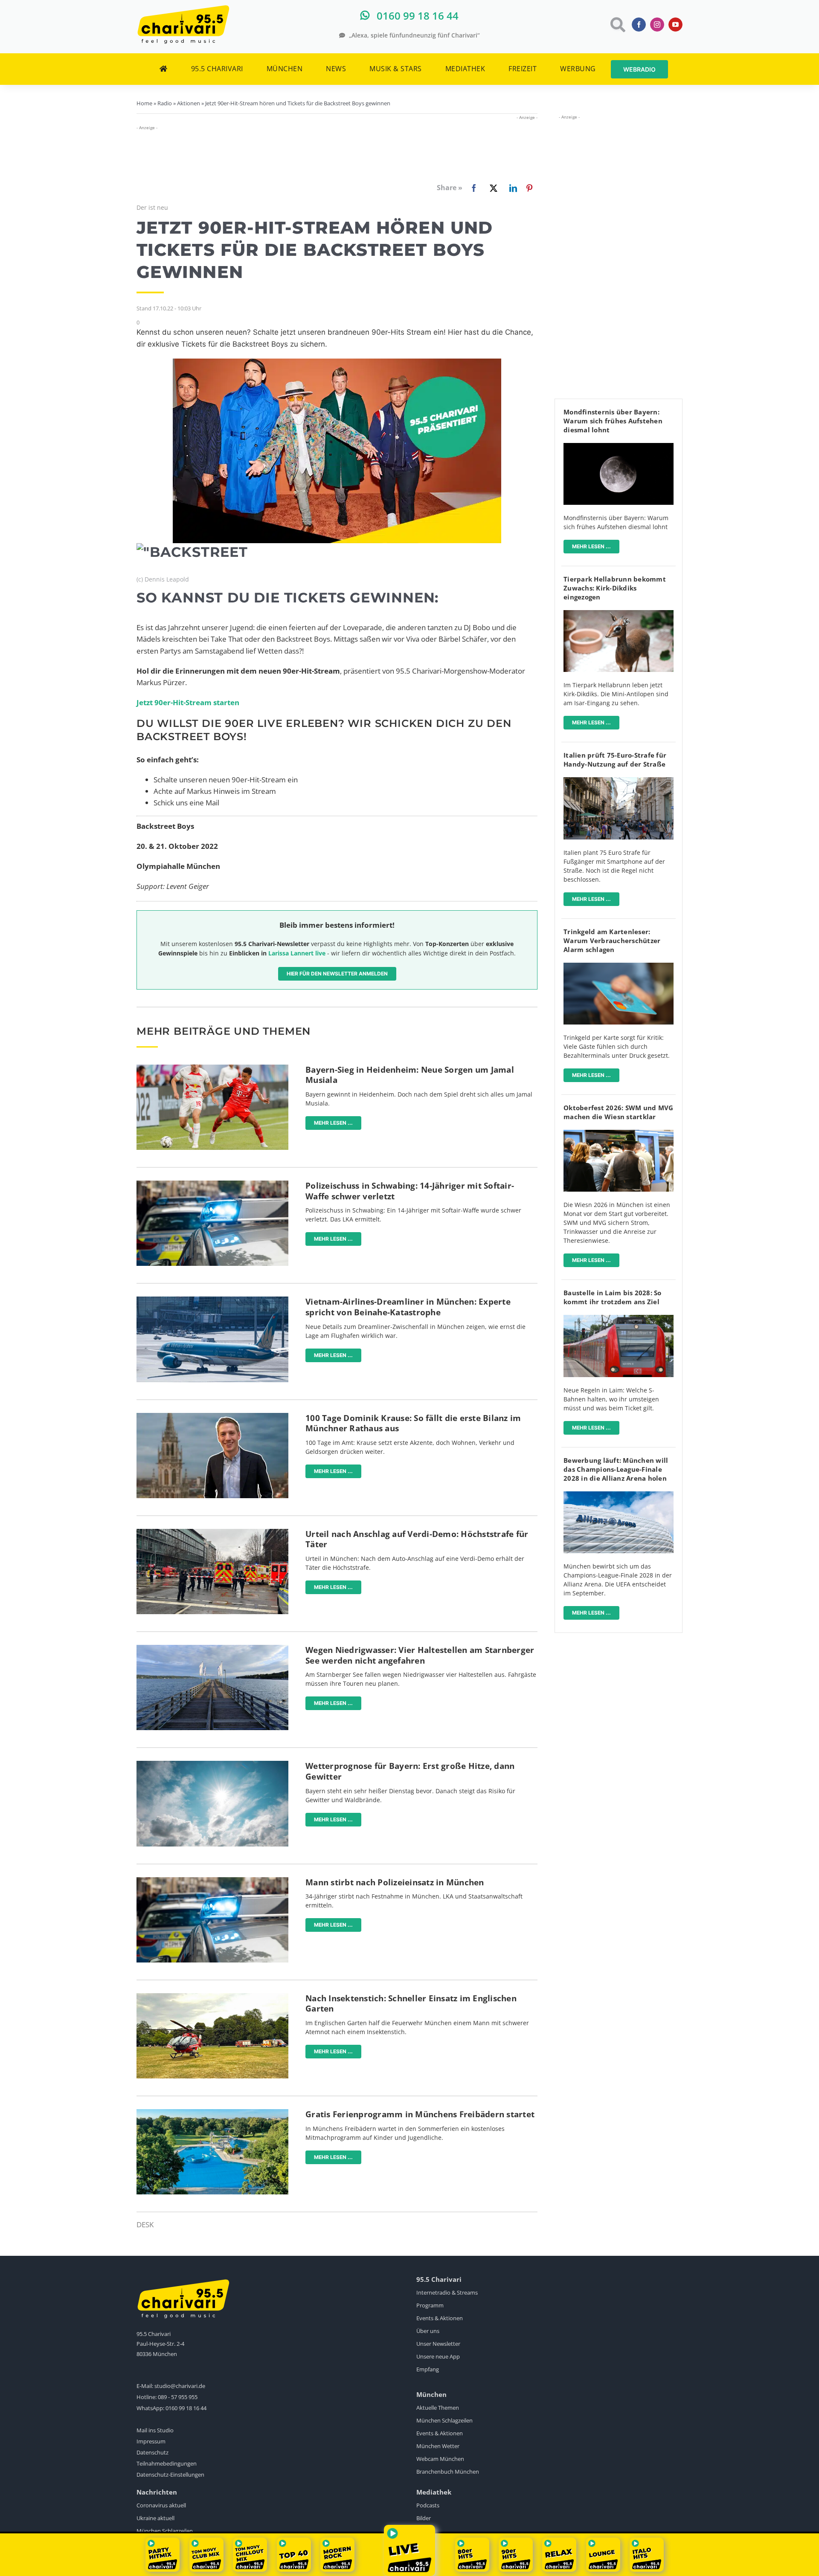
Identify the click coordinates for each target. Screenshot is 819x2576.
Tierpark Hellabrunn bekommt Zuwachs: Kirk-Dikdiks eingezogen (615, 588)
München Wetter (438, 2446)
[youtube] (675, 25)
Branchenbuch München (448, 2472)
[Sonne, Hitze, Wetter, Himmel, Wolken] (212, 1764)
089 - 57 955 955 (178, 2397)
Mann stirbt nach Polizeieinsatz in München (395, 1882)
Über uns (428, 2331)
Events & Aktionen (440, 2318)
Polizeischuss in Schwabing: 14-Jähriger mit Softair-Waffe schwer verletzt (410, 1191)
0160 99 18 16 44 (186, 2408)
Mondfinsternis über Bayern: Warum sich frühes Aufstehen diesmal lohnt (613, 421)
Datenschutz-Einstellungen (170, 2475)
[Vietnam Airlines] (212, 1300)
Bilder (424, 2518)
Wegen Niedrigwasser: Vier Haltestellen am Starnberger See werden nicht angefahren (420, 1655)
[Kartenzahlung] (619, 966)
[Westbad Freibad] (212, 2113)
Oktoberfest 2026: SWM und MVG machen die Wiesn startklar (618, 1112)
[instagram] (657, 25)
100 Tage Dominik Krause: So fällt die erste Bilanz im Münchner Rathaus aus (413, 1423)
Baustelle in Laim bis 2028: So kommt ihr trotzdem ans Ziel (613, 1297)
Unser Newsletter (438, 2344)
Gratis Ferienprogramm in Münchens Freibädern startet (420, 2114)
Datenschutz (152, 2452)
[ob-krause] (212, 1417)
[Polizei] (212, 1184)
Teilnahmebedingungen (167, 2463)
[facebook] (639, 25)
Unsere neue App (438, 2356)
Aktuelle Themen (438, 2408)
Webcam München (440, 2459)
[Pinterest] (529, 188)
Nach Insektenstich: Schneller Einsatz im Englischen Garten (411, 2004)
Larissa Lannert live (297, 953)
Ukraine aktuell (155, 2518)
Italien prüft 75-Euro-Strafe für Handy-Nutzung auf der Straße (615, 760)
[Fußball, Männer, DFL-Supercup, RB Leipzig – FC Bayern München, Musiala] (212, 1068)
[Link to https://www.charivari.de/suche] (617, 25)
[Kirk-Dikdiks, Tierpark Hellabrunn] (619, 614)
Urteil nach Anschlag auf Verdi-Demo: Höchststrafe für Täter (417, 1539)
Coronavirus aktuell (161, 2505)
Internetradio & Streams (447, 2292)
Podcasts (428, 2505)
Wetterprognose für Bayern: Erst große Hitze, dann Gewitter (410, 1771)
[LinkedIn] (511, 188)
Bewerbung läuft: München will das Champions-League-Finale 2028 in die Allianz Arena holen (616, 1469)
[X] (492, 188)
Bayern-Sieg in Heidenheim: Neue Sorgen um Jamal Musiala (410, 1075)
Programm (430, 2305)
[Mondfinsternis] (619, 447)
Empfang (428, 2369)
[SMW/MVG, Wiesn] (619, 1133)
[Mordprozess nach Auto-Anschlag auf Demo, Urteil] (212, 1533)
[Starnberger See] (212, 1648)
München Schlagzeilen (444, 2420)
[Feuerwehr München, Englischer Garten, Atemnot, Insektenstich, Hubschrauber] (212, 1997)
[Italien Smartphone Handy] (619, 781)
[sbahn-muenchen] (619, 1318)
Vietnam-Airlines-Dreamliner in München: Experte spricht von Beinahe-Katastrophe (408, 1307)
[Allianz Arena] (619, 1495)
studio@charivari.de (180, 2386)
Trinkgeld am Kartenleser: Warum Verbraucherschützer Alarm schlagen (612, 941)
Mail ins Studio (155, 2430)
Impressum (151, 2441)
